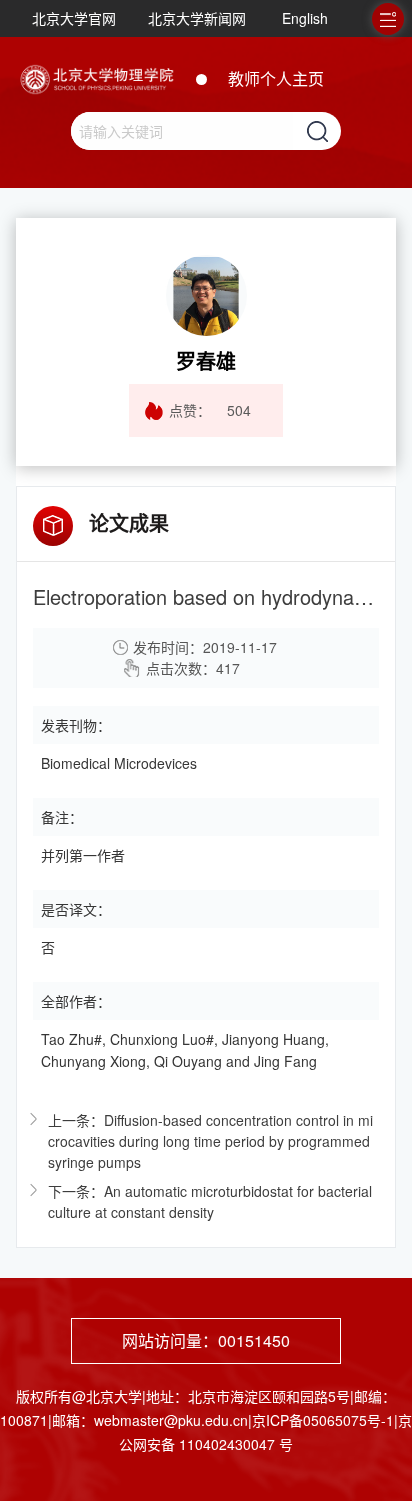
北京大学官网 (74, 18)
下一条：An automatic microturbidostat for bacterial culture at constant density (210, 1201)
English (305, 18)
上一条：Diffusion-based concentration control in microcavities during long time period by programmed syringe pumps (210, 1141)
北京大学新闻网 (197, 18)
